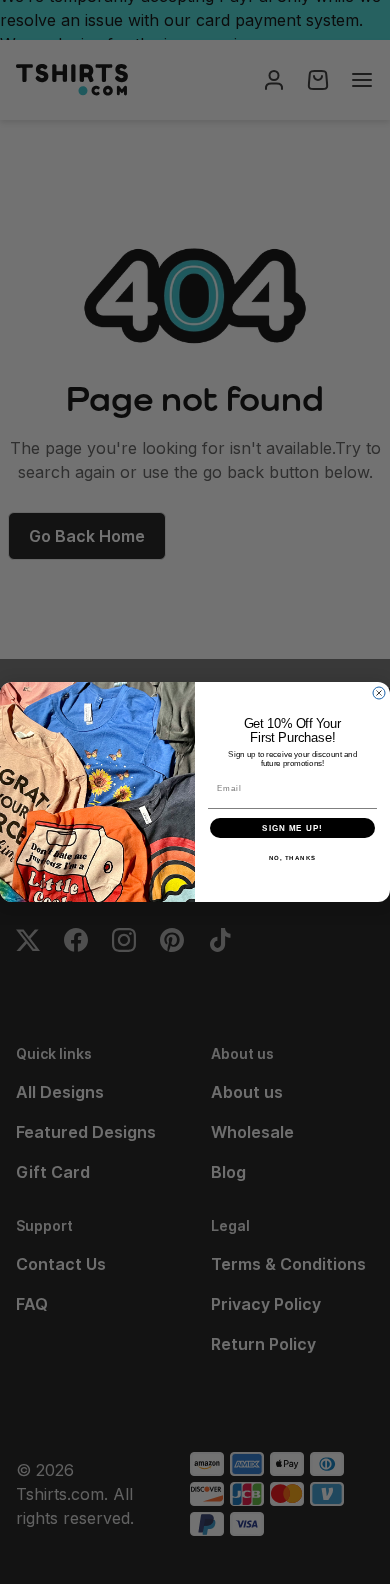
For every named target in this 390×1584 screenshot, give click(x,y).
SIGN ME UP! (292, 828)
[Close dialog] (379, 693)
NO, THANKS (293, 858)
